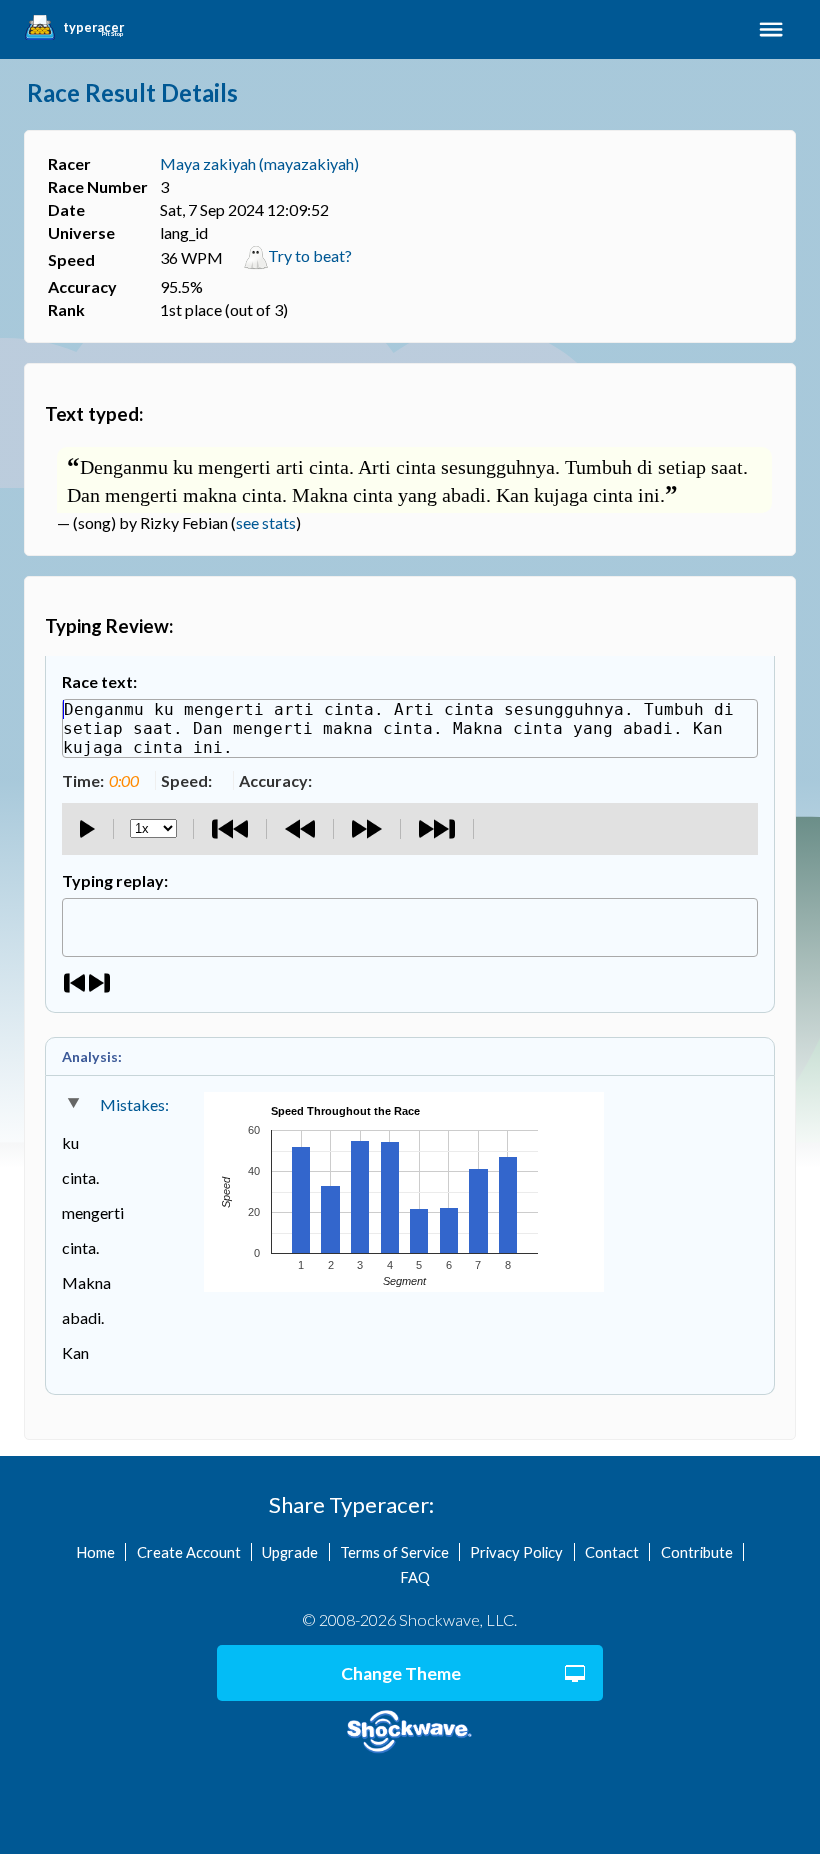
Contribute (697, 1552)
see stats (266, 522)
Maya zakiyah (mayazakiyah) (259, 163)
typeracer (93, 28)
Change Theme (401, 1673)
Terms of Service (394, 1552)
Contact (612, 1552)
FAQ (415, 1577)
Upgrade (290, 1552)
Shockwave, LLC (409, 1732)
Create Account (189, 1552)
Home (95, 1552)
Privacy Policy (516, 1552)
